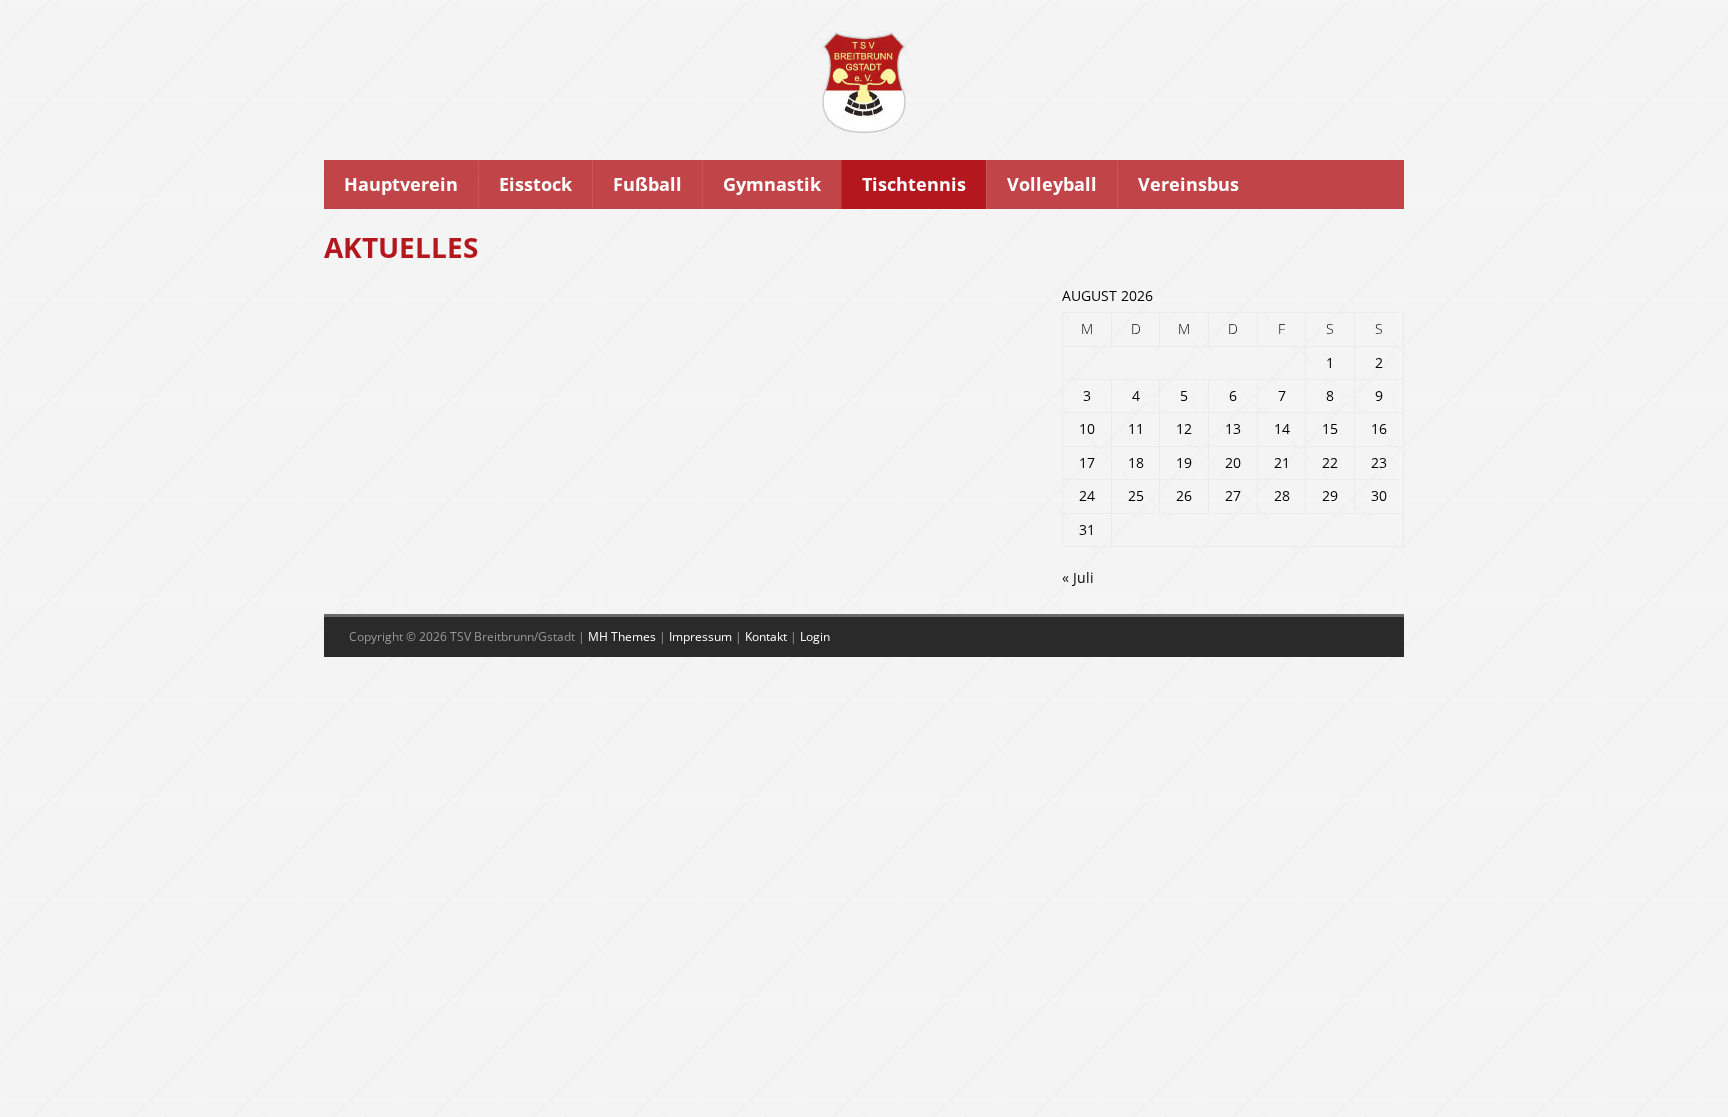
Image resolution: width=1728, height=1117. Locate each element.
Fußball (647, 184)
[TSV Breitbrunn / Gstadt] (864, 128)
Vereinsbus (1188, 184)
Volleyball (1052, 184)
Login (815, 636)
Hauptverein (401, 184)
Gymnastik (772, 184)
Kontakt (766, 636)
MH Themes (622, 636)
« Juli (1078, 577)
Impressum (700, 636)
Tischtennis (914, 184)
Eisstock (535, 184)
